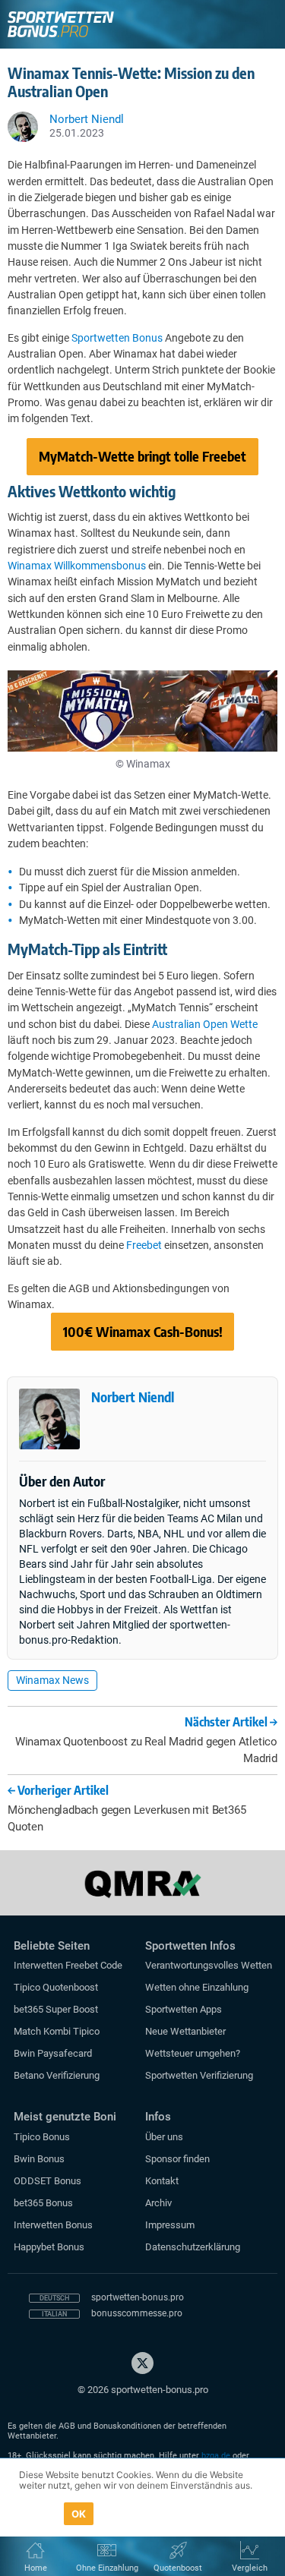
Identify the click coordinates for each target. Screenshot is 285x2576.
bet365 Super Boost (56, 2009)
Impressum (170, 2225)
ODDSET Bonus (47, 2181)
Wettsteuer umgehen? (193, 2053)
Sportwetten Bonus (117, 338)
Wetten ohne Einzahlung (197, 1987)
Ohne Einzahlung (107, 2568)
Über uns (164, 2137)
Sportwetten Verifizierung (199, 2075)
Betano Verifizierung (57, 2075)
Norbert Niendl (133, 1397)
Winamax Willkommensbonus (77, 566)
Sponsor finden (177, 2159)
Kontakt (162, 2181)
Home (36, 2568)
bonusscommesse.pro (137, 2313)
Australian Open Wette (205, 1024)
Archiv (158, 2203)
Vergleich (250, 2568)
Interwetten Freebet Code (68, 1965)
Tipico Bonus (42, 2137)
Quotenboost (178, 2568)
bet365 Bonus (43, 2203)
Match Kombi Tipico (57, 2031)
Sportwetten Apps (184, 2009)
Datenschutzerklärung (193, 2247)
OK (79, 2514)
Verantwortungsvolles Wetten (209, 1965)
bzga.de (216, 2456)
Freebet (144, 1245)
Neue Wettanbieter (185, 2031)
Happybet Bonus (49, 2247)
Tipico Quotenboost (56, 1987)
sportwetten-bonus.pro (138, 2297)
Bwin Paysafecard (53, 2053)
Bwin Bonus (39, 2159)
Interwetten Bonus (53, 2225)
